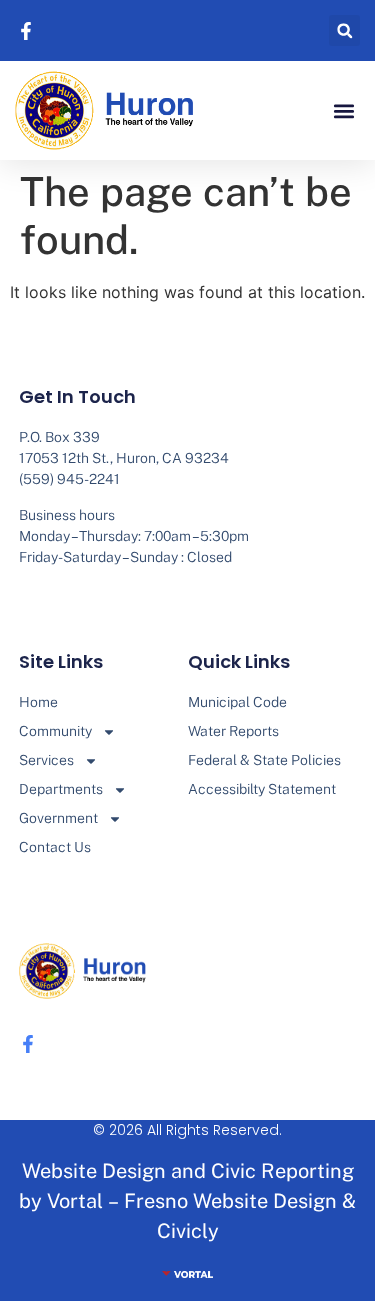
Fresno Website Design (230, 1201)
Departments (61, 789)
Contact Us (55, 847)
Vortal (75, 1201)
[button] (344, 30)
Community (55, 731)
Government (58, 818)
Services (46, 760)
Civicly (188, 1231)
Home (38, 702)
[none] (29, 31)
